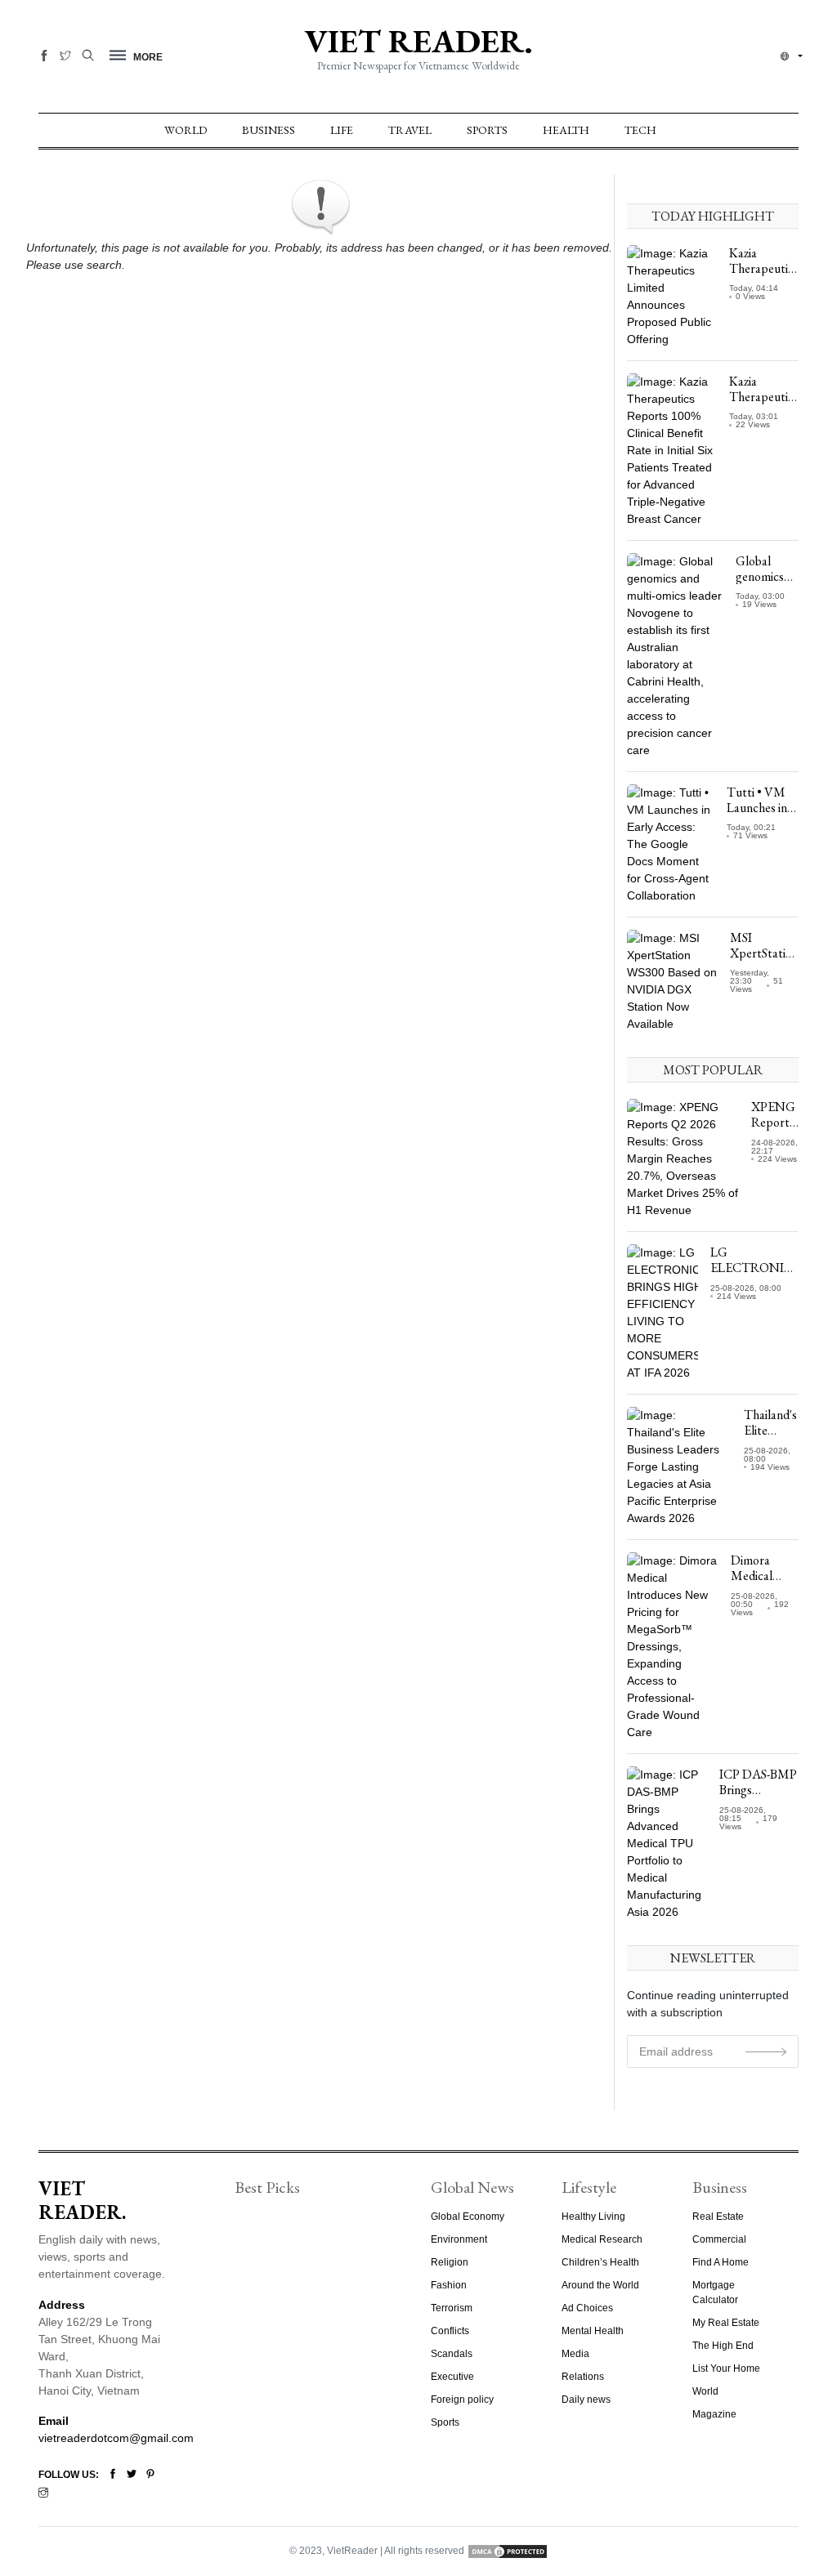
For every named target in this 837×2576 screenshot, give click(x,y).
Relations (583, 2377)
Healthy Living (593, 2217)
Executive (452, 2377)
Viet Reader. (418, 41)
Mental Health (593, 2331)
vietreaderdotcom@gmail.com (116, 2438)
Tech (640, 130)
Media (575, 2354)
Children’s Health (600, 2262)
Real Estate (718, 2217)
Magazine (714, 2414)
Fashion (449, 2285)
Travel (410, 130)
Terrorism (452, 2308)
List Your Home (726, 2368)
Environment (459, 2239)
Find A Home (721, 2262)
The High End (723, 2346)
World (186, 130)
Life (342, 130)
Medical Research (602, 2239)
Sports (487, 130)
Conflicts (450, 2331)
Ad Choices (587, 2308)
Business (269, 130)
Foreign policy (462, 2400)
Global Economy (468, 2217)
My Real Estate (726, 2323)
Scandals (452, 2354)
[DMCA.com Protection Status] (508, 2551)
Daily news (586, 2400)
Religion (450, 2262)
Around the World (600, 2285)
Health (566, 130)
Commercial (719, 2239)
